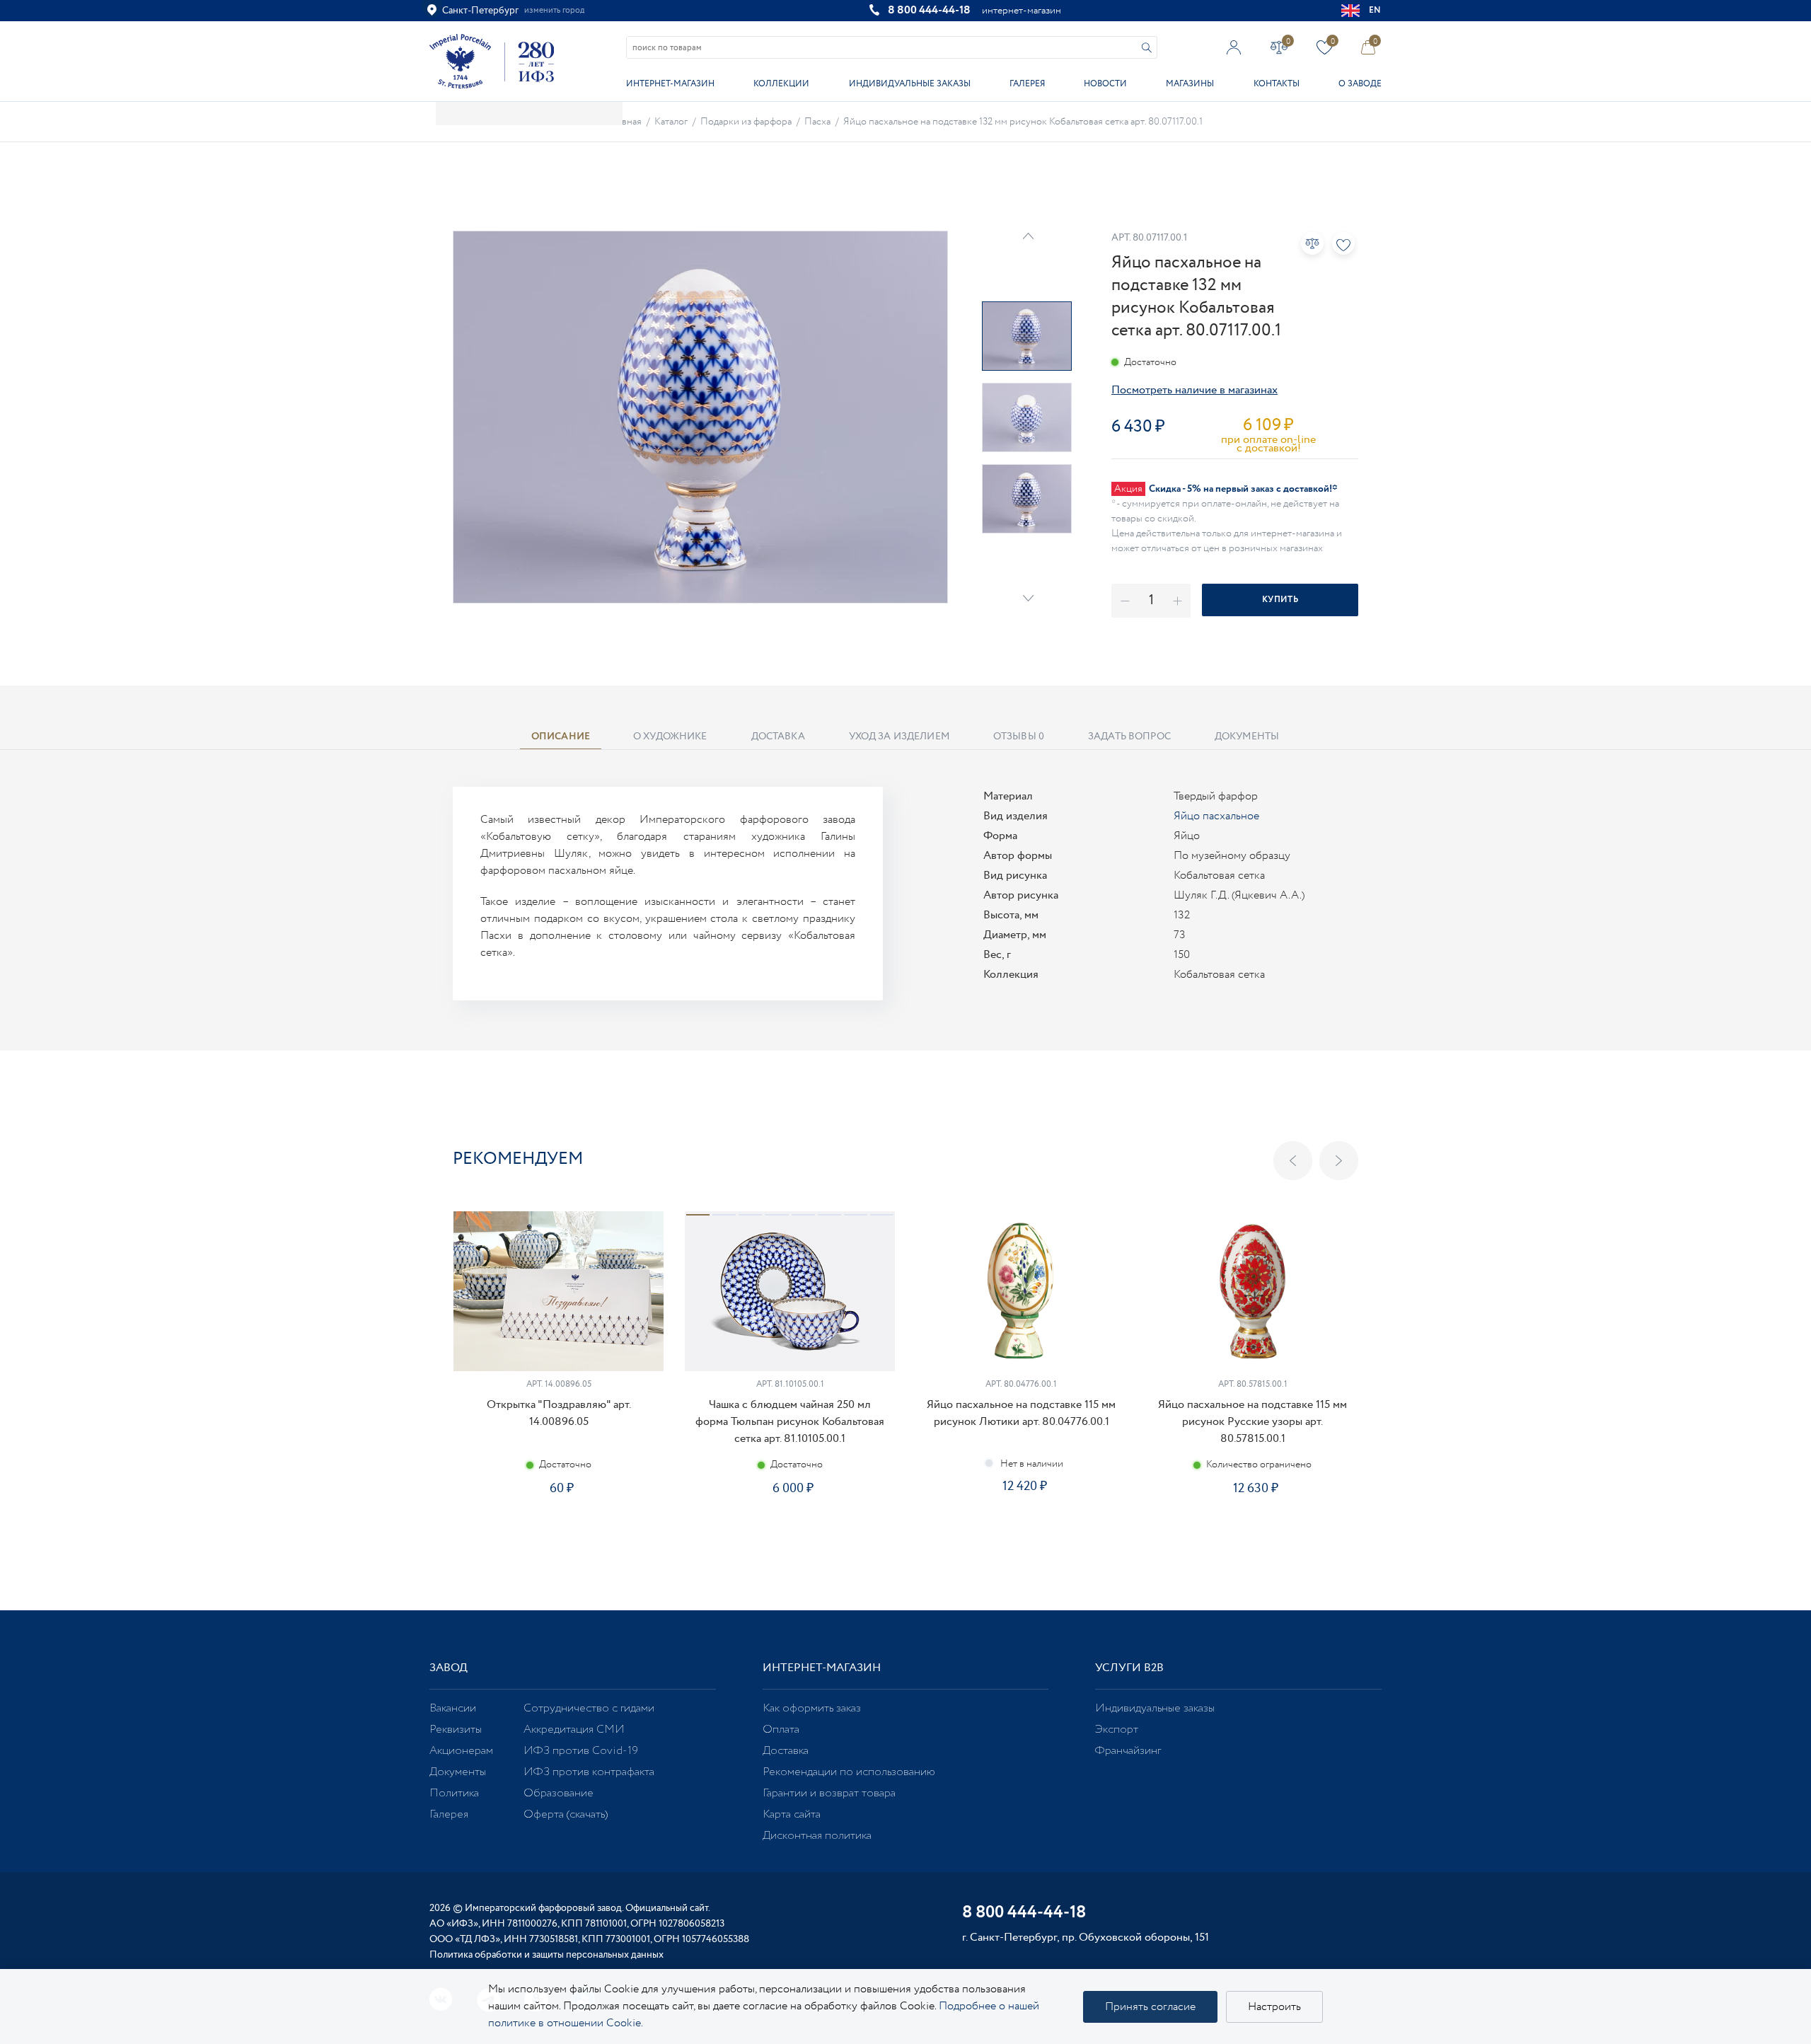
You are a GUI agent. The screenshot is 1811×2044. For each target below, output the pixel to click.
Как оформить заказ (812, 1708)
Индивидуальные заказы (910, 84)
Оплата (781, 1730)
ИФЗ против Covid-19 (581, 1751)
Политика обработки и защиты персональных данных (546, 1955)
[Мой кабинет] (1234, 47)
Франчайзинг (1128, 1751)
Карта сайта (792, 1814)
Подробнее (558, 1533)
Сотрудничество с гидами (589, 1708)
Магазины (1190, 84)
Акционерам (461, 1751)
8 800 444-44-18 (929, 10)
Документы (458, 1772)
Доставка (786, 1751)
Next (1028, 598)
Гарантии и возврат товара (829, 1793)
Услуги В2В (1129, 1668)
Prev (1028, 236)
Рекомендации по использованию (849, 1772)
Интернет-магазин (670, 84)
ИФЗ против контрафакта (589, 1772)
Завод (449, 1668)
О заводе (1360, 84)
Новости (1105, 84)
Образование (559, 1793)
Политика (454, 1793)
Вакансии (453, 1708)
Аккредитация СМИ (574, 1730)
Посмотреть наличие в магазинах (1194, 390)
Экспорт (1117, 1730)
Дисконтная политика (817, 1836)
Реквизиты (456, 1730)
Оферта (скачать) (566, 1814)
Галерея (1027, 84)
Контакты (1277, 84)
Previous (1293, 1161)
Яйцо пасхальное (1216, 816)
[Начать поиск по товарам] (1147, 48)
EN (1375, 10)
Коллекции (781, 84)
